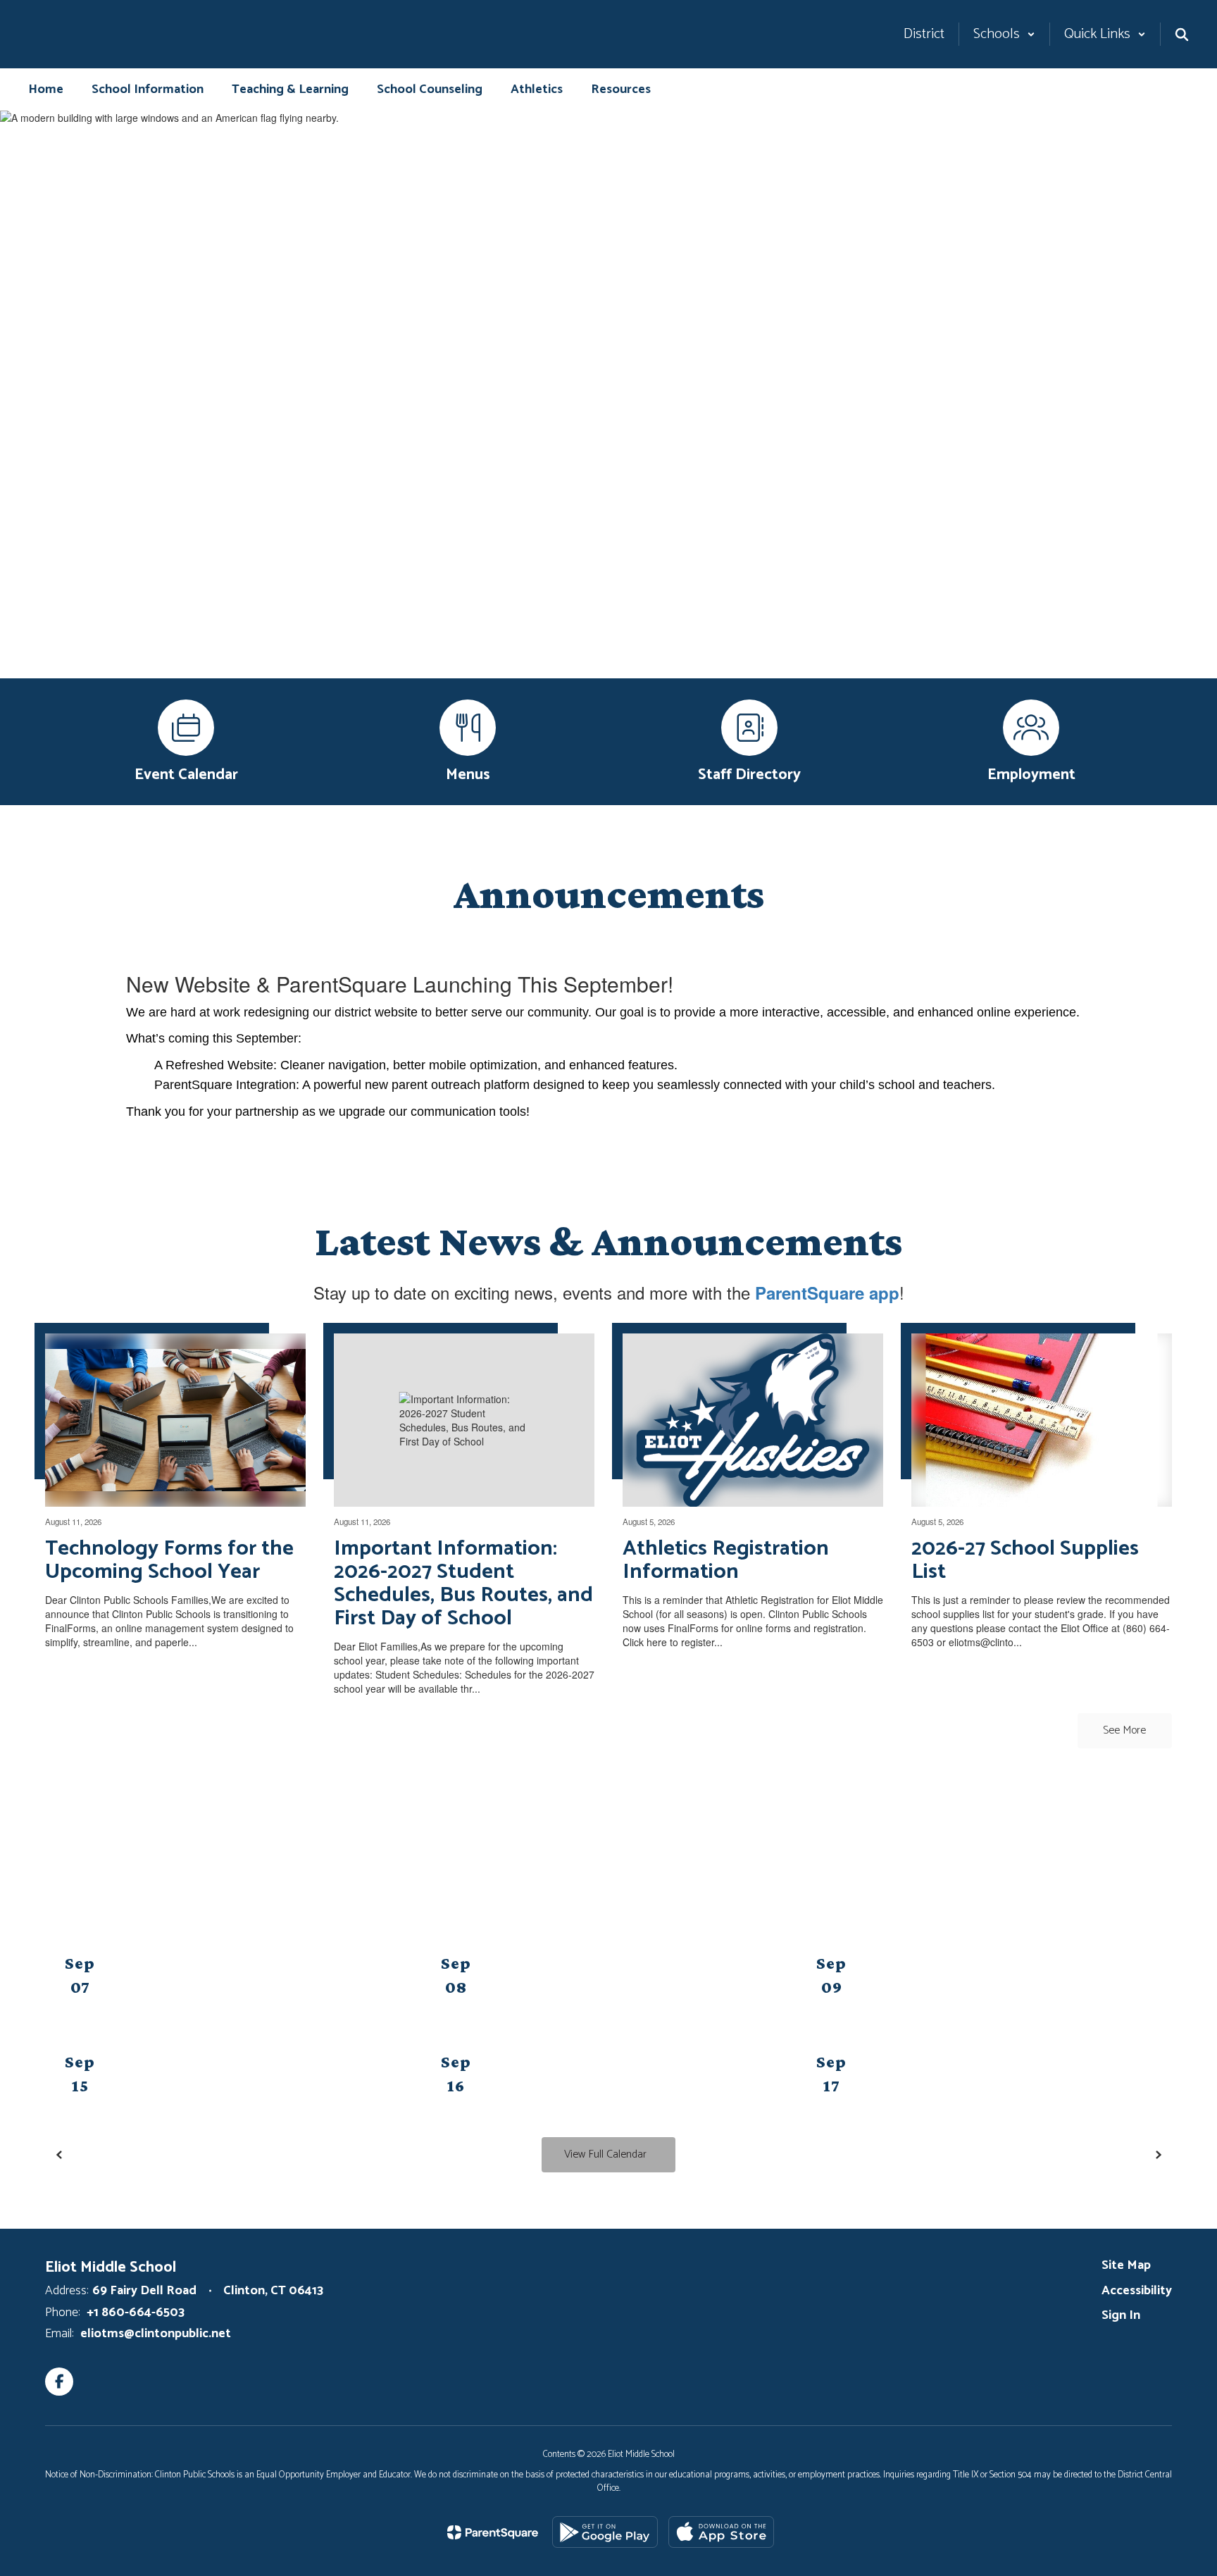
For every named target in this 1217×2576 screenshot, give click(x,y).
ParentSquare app (827, 1293)
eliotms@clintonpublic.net (156, 2334)
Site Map (1126, 2265)
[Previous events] (59, 2155)
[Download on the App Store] (721, 2532)
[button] (1004, 34)
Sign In (1121, 2315)
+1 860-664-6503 (136, 2313)
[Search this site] (1182, 35)
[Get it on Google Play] (605, 2532)
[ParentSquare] (493, 2532)
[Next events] (1158, 2155)
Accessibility (1137, 2291)
